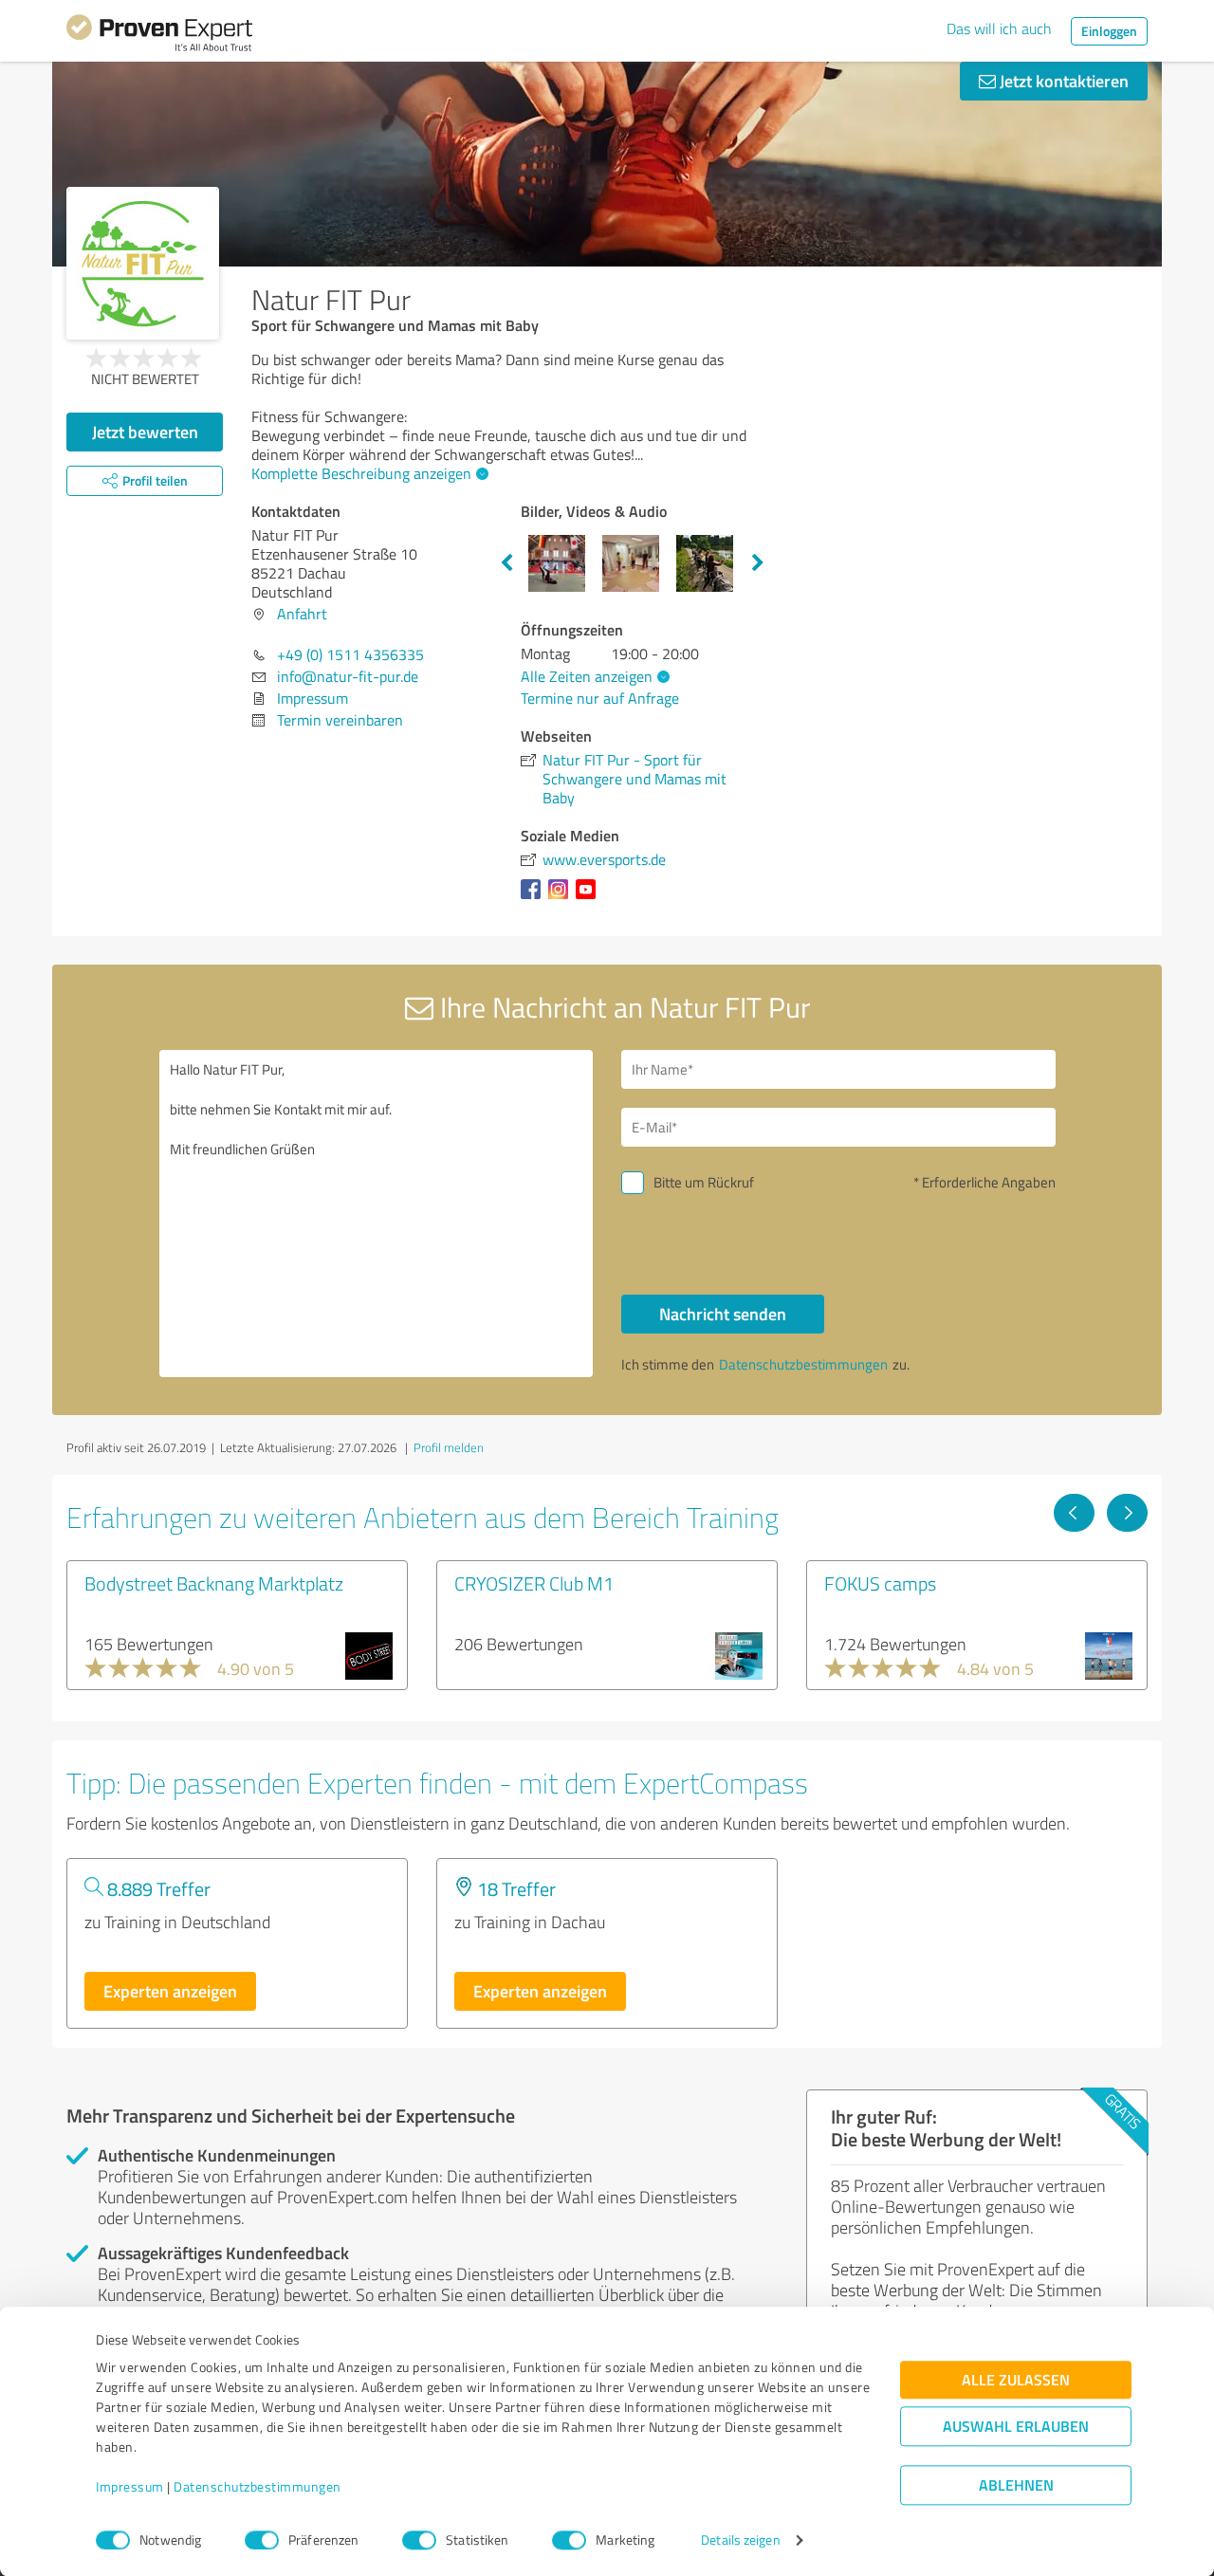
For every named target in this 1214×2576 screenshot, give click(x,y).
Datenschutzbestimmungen (258, 2487)
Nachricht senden (723, 1314)
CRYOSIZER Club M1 (534, 1583)
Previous (506, 563)
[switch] (262, 2540)
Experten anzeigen (170, 1991)
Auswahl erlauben (1016, 2427)
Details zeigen (740, 2540)
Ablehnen (1016, 2485)
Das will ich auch (999, 28)
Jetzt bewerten (145, 432)
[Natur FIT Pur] (143, 263)
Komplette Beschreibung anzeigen (361, 473)
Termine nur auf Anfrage (600, 698)
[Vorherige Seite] (1074, 1513)
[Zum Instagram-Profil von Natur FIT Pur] (562, 898)
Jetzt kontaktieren (1062, 81)
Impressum (130, 2487)
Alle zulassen (1016, 2380)
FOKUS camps (880, 1583)
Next (758, 563)
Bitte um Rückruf (704, 1182)
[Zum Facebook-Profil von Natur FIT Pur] (534, 898)
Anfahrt (302, 614)
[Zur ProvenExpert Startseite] (159, 36)
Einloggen (1109, 31)
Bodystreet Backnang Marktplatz (214, 1583)
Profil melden (449, 1447)
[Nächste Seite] (1127, 1513)
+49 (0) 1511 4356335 (350, 654)
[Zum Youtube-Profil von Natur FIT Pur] (589, 898)
